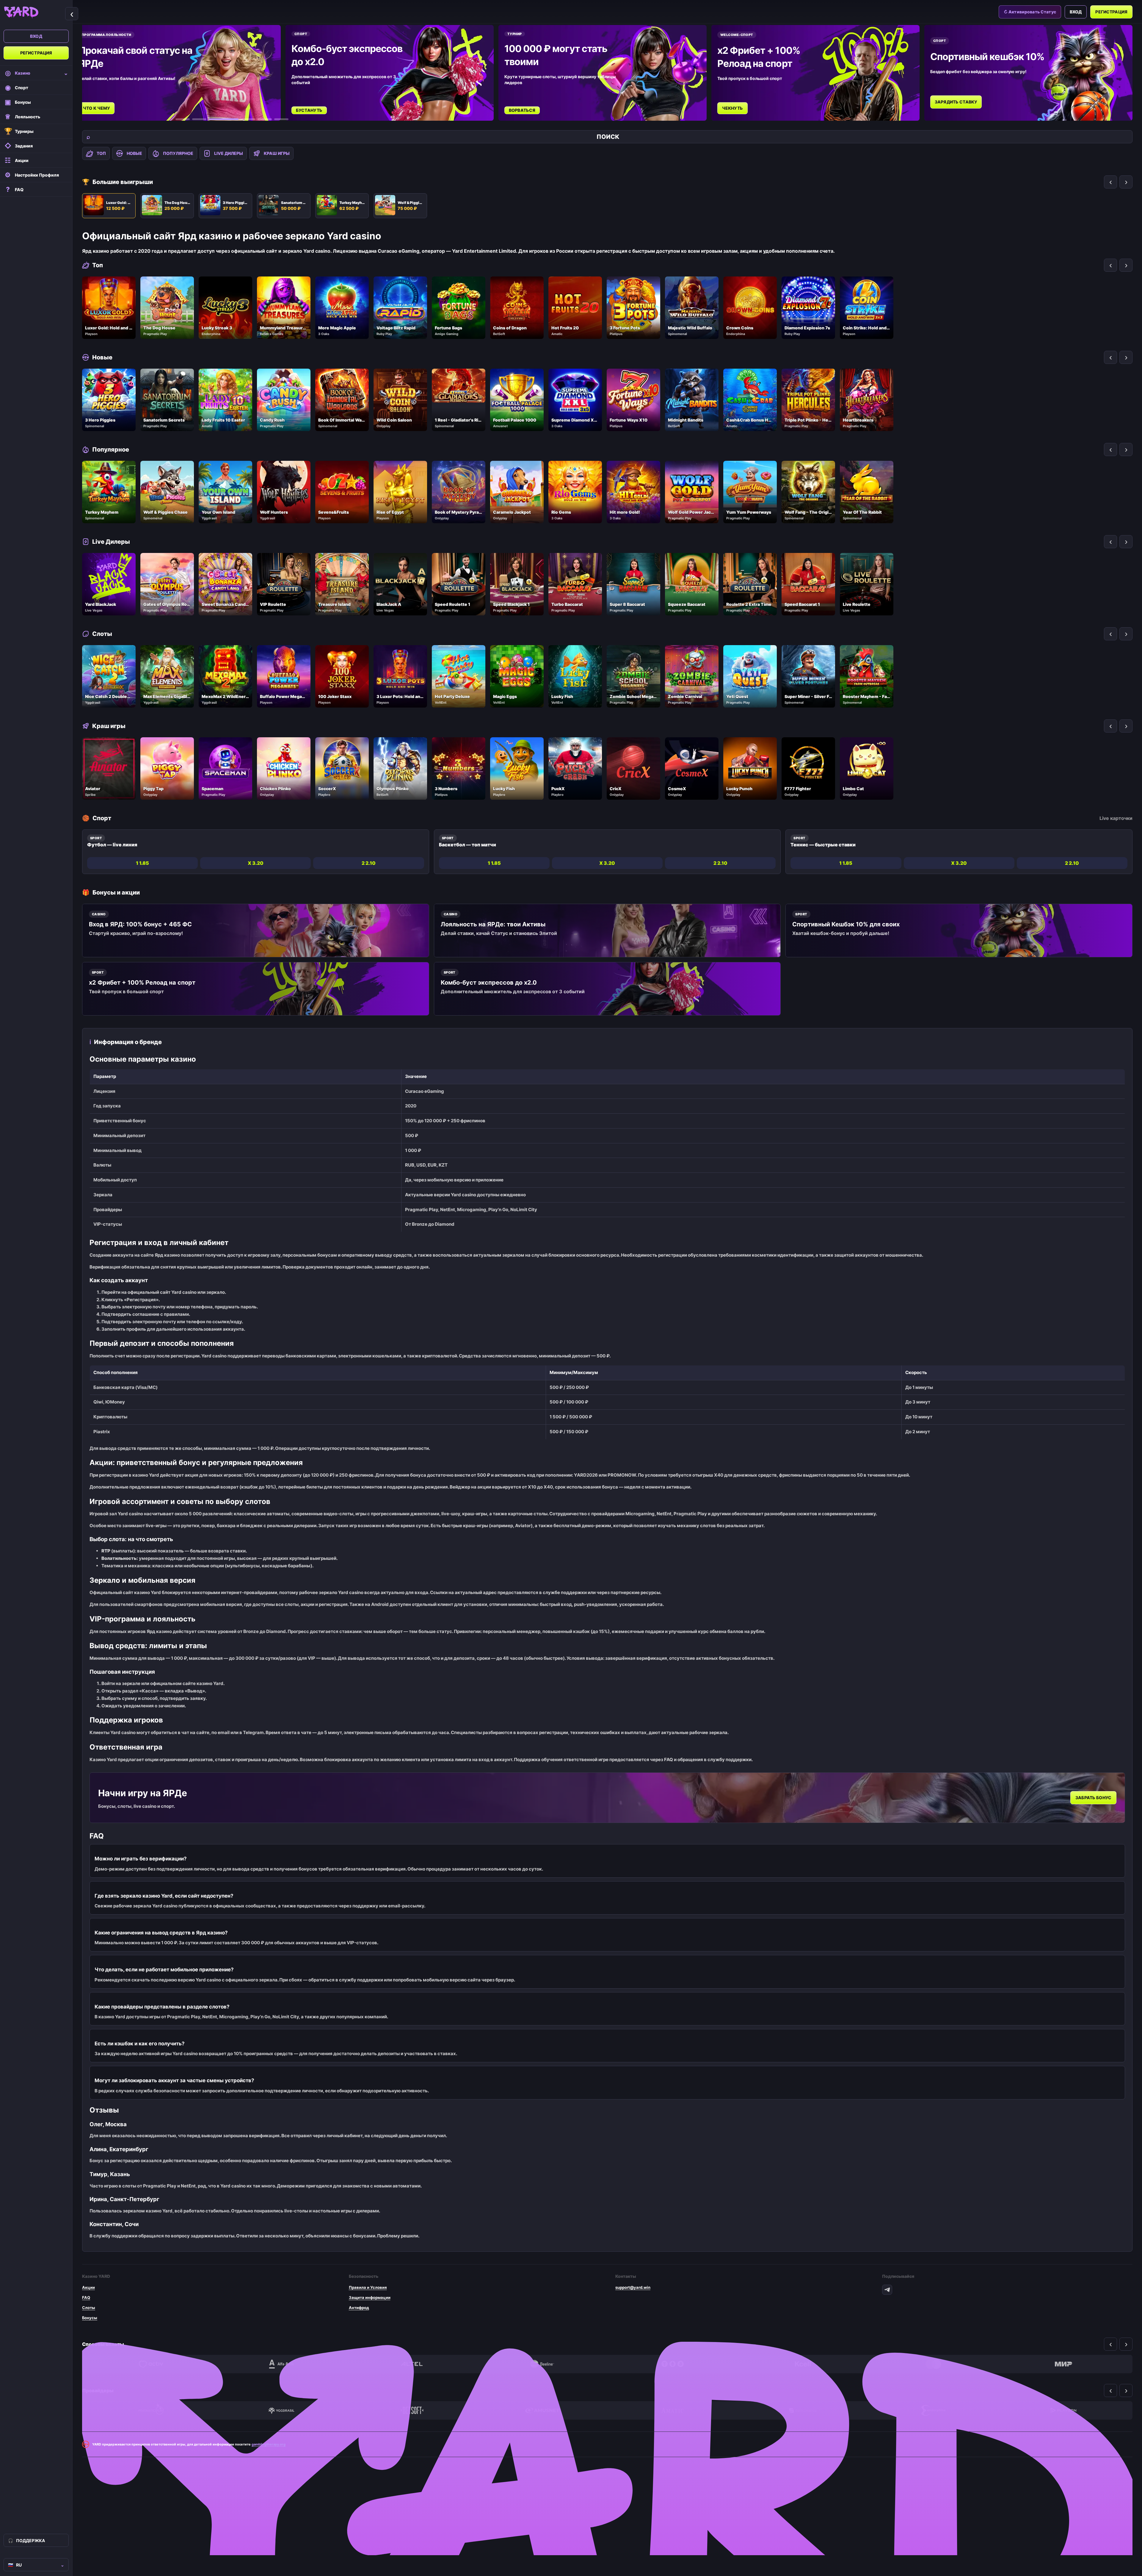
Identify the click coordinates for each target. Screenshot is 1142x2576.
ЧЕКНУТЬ (733, 108)
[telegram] (887, 2290)
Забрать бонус (1093, 1798)
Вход (36, 36)
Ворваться (522, 110)
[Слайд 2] (199, 119)
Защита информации (370, 2297)
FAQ (86, 2297)
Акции (88, 2287)
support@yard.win (633, 2287)
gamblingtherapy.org (269, 2444)
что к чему (97, 108)
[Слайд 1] (183, 119)
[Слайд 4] (233, 119)
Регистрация (36, 53)
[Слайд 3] (216, 119)
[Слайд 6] (281, 119)
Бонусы (90, 2318)
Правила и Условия (368, 2287)
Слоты (89, 2308)
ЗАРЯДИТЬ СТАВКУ (956, 102)
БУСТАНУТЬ (309, 110)
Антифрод (359, 2308)
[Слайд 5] (257, 119)
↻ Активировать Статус (1030, 12)
